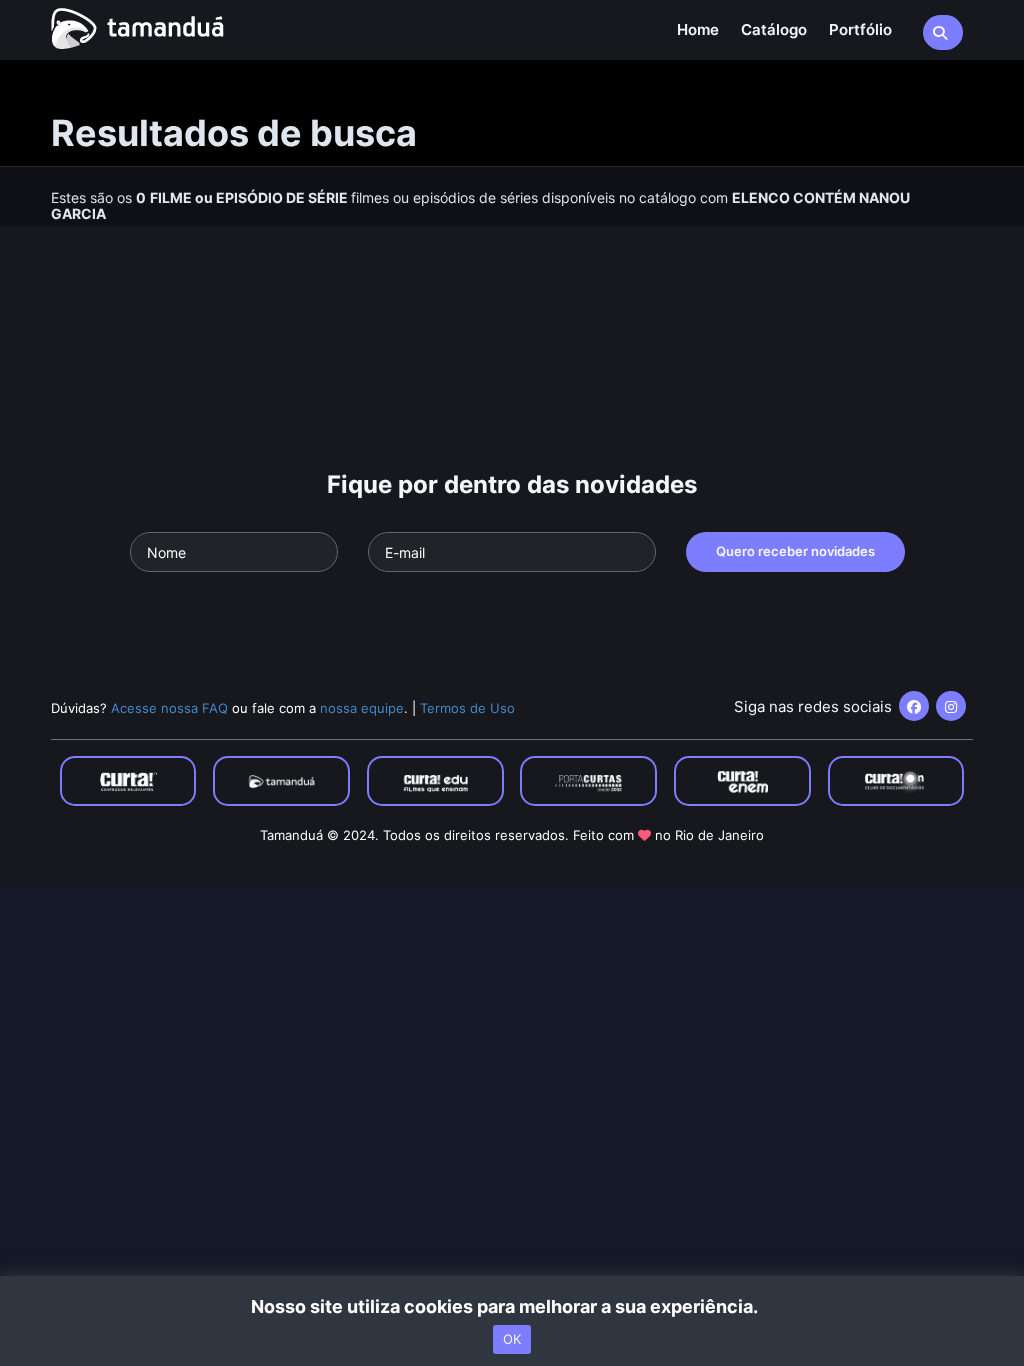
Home (698, 29)
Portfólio (860, 29)
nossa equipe (362, 708)
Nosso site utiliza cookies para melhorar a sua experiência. (512, 1306)
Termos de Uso (467, 708)
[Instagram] (951, 706)
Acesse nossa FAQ (169, 708)
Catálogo (774, 29)
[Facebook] (914, 706)
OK (512, 1339)
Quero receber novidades (795, 551)
